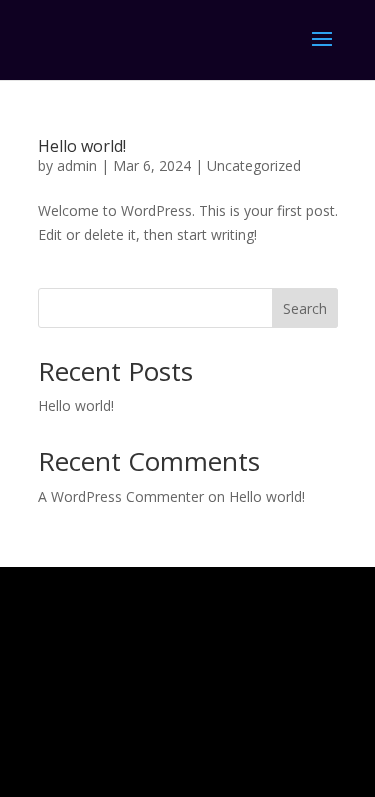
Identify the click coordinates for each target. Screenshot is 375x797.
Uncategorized (254, 165)
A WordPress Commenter (121, 496)
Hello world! (82, 146)
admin (77, 165)
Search (305, 308)
